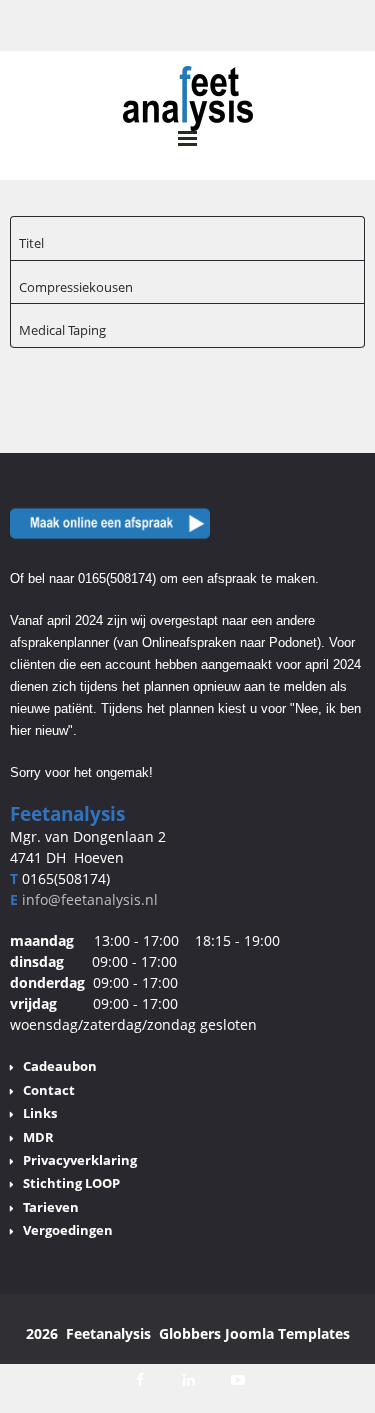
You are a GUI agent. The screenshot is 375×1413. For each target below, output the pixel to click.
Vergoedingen (68, 1230)
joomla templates (287, 1333)
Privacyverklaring (80, 1160)
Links (40, 1113)
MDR (38, 1137)
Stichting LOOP (71, 1183)
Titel (31, 243)
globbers (190, 1333)
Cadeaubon (60, 1066)
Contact (49, 1090)
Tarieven (51, 1207)
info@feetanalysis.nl (90, 899)
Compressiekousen (76, 287)
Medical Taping (62, 330)
